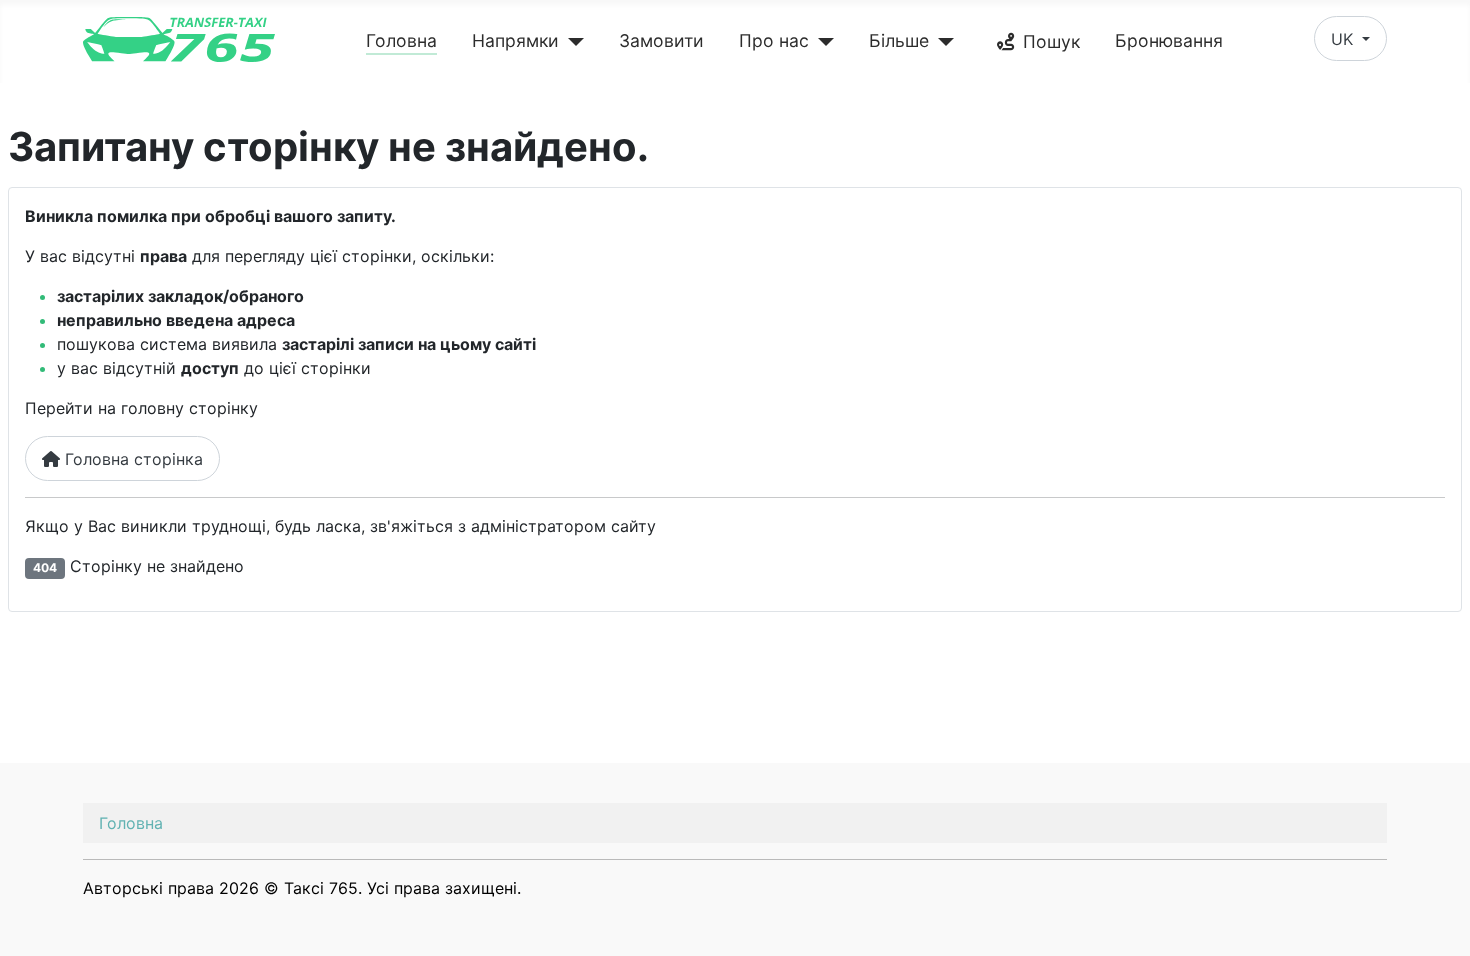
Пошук (1051, 41)
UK (1344, 39)
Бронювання (1169, 40)
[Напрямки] (571, 42)
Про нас (774, 40)
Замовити (661, 40)
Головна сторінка (131, 459)
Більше (899, 40)
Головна (401, 40)
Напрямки (515, 40)
